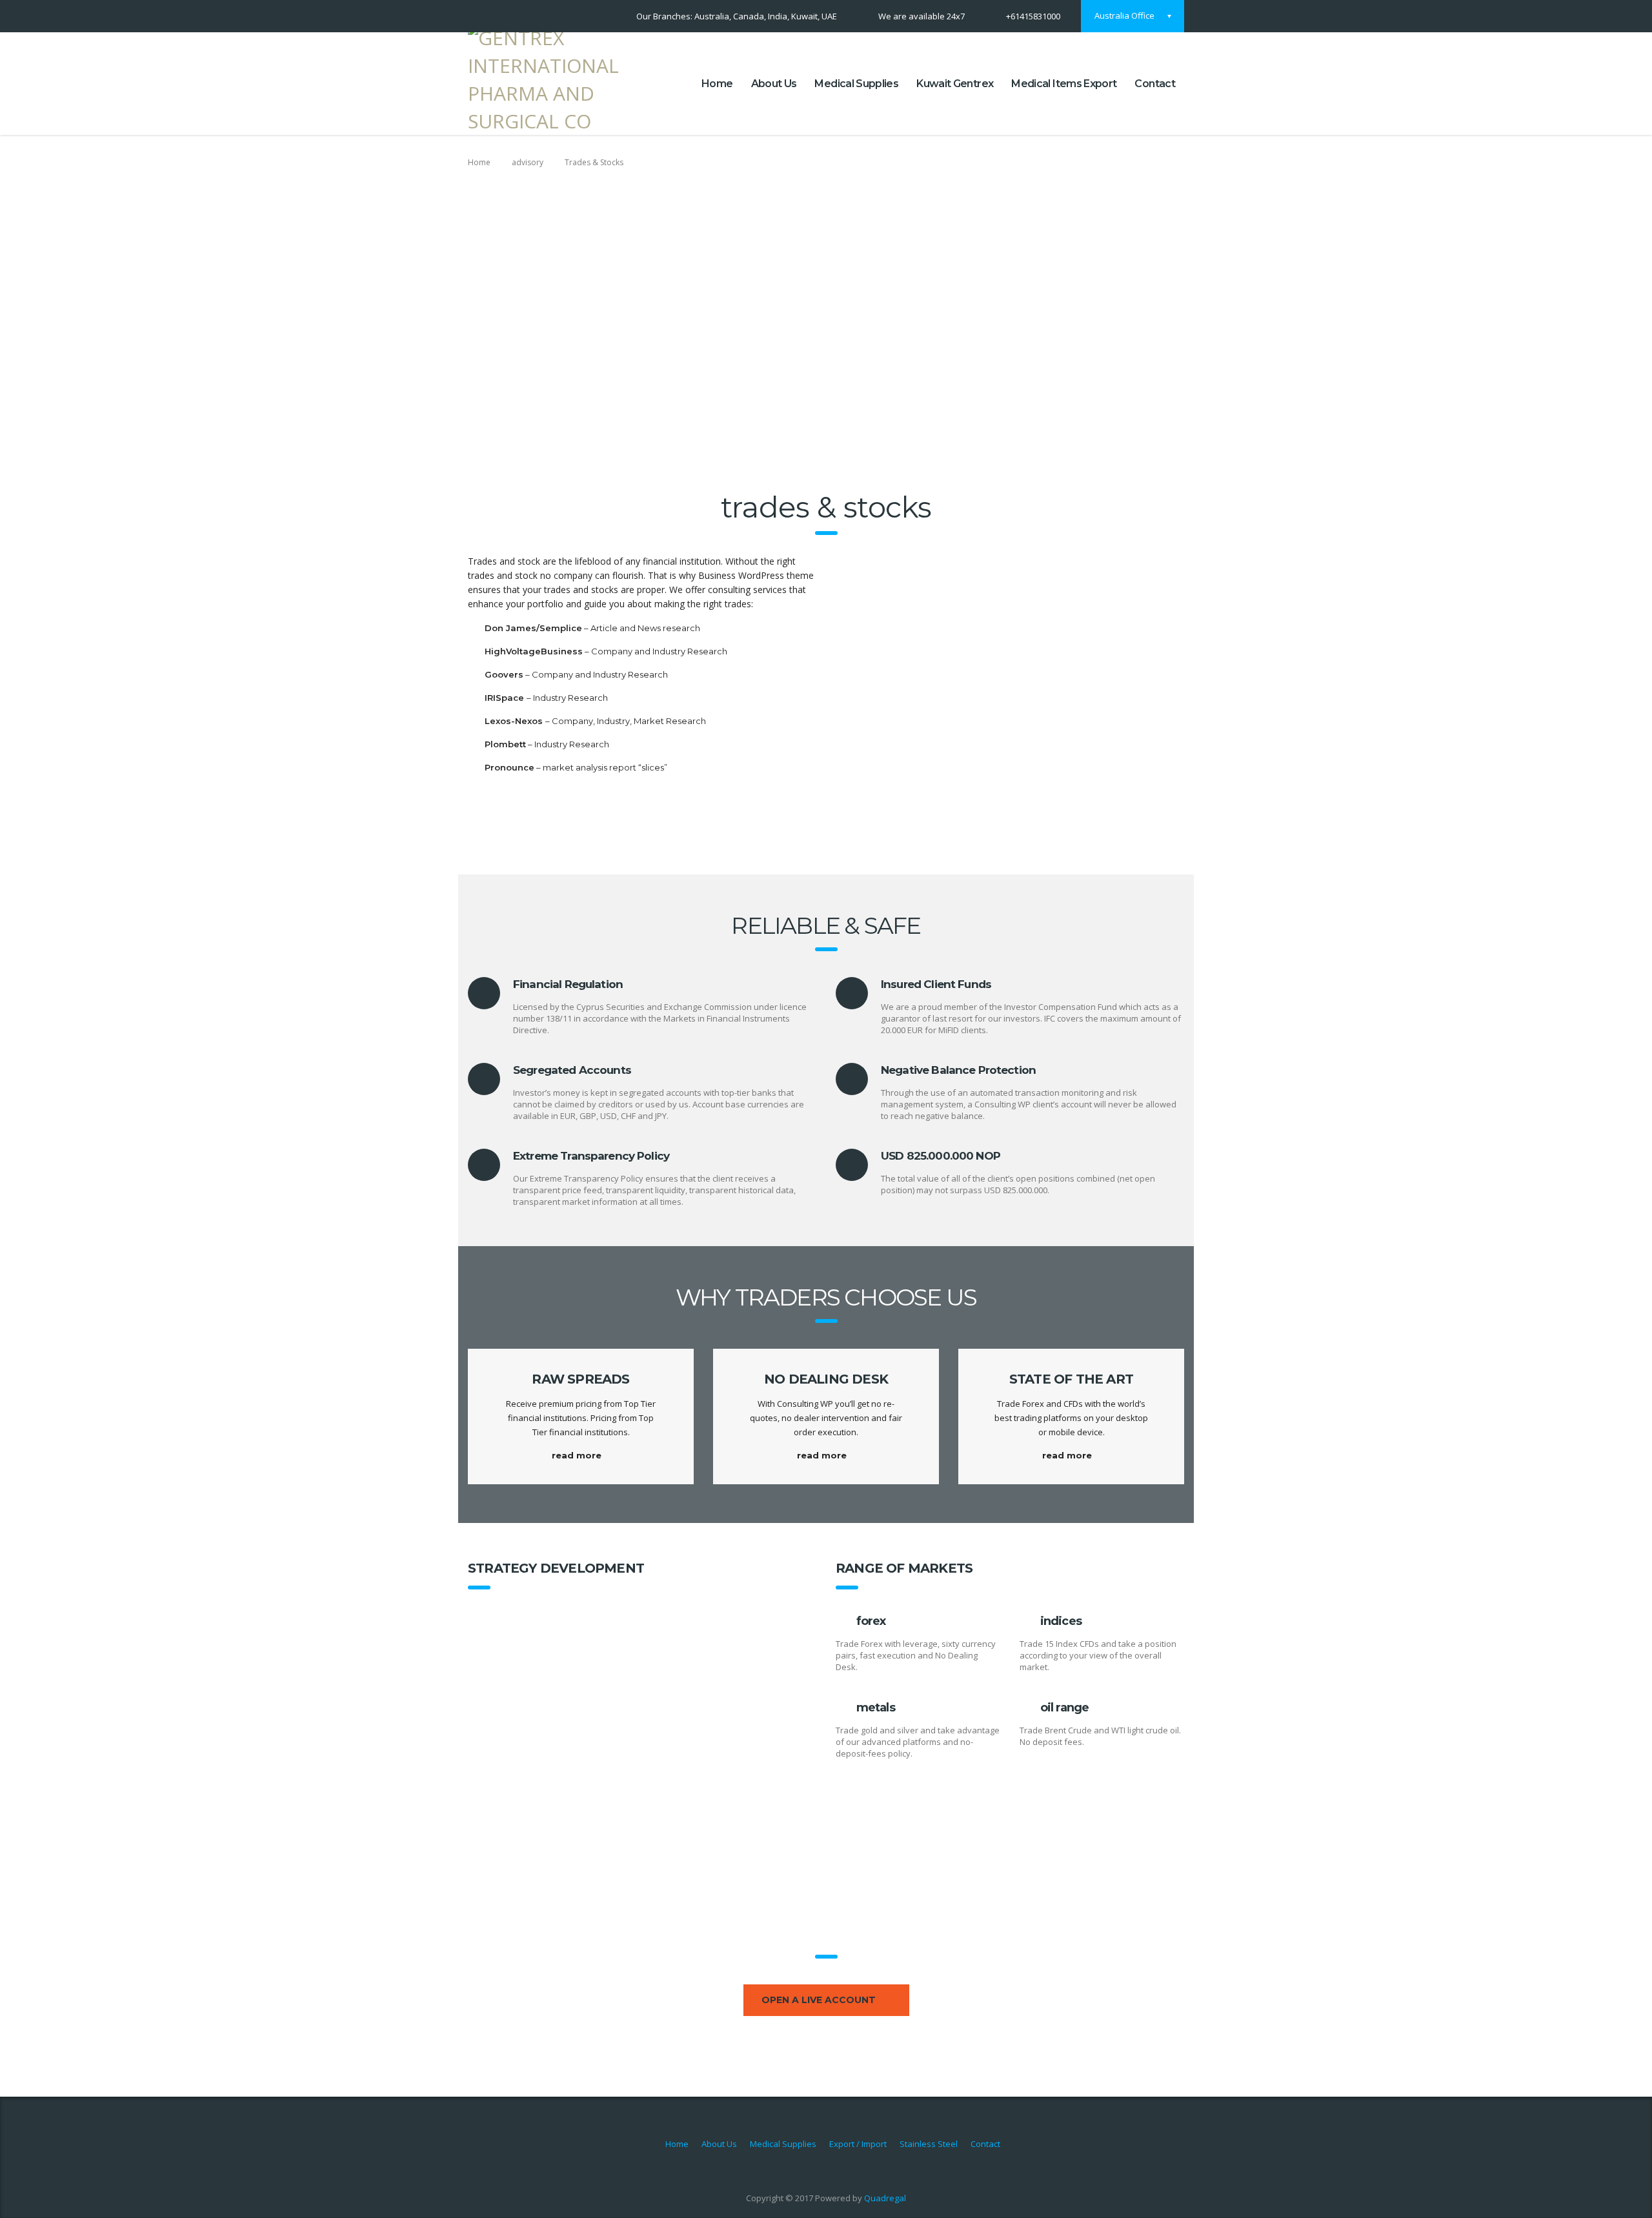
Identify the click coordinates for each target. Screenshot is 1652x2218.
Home (717, 84)
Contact (1155, 84)
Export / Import (858, 2144)
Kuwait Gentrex (955, 84)
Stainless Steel (929, 2144)
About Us (774, 84)
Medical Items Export (1064, 84)
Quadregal (885, 2198)
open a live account (819, 2000)
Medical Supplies (856, 84)
